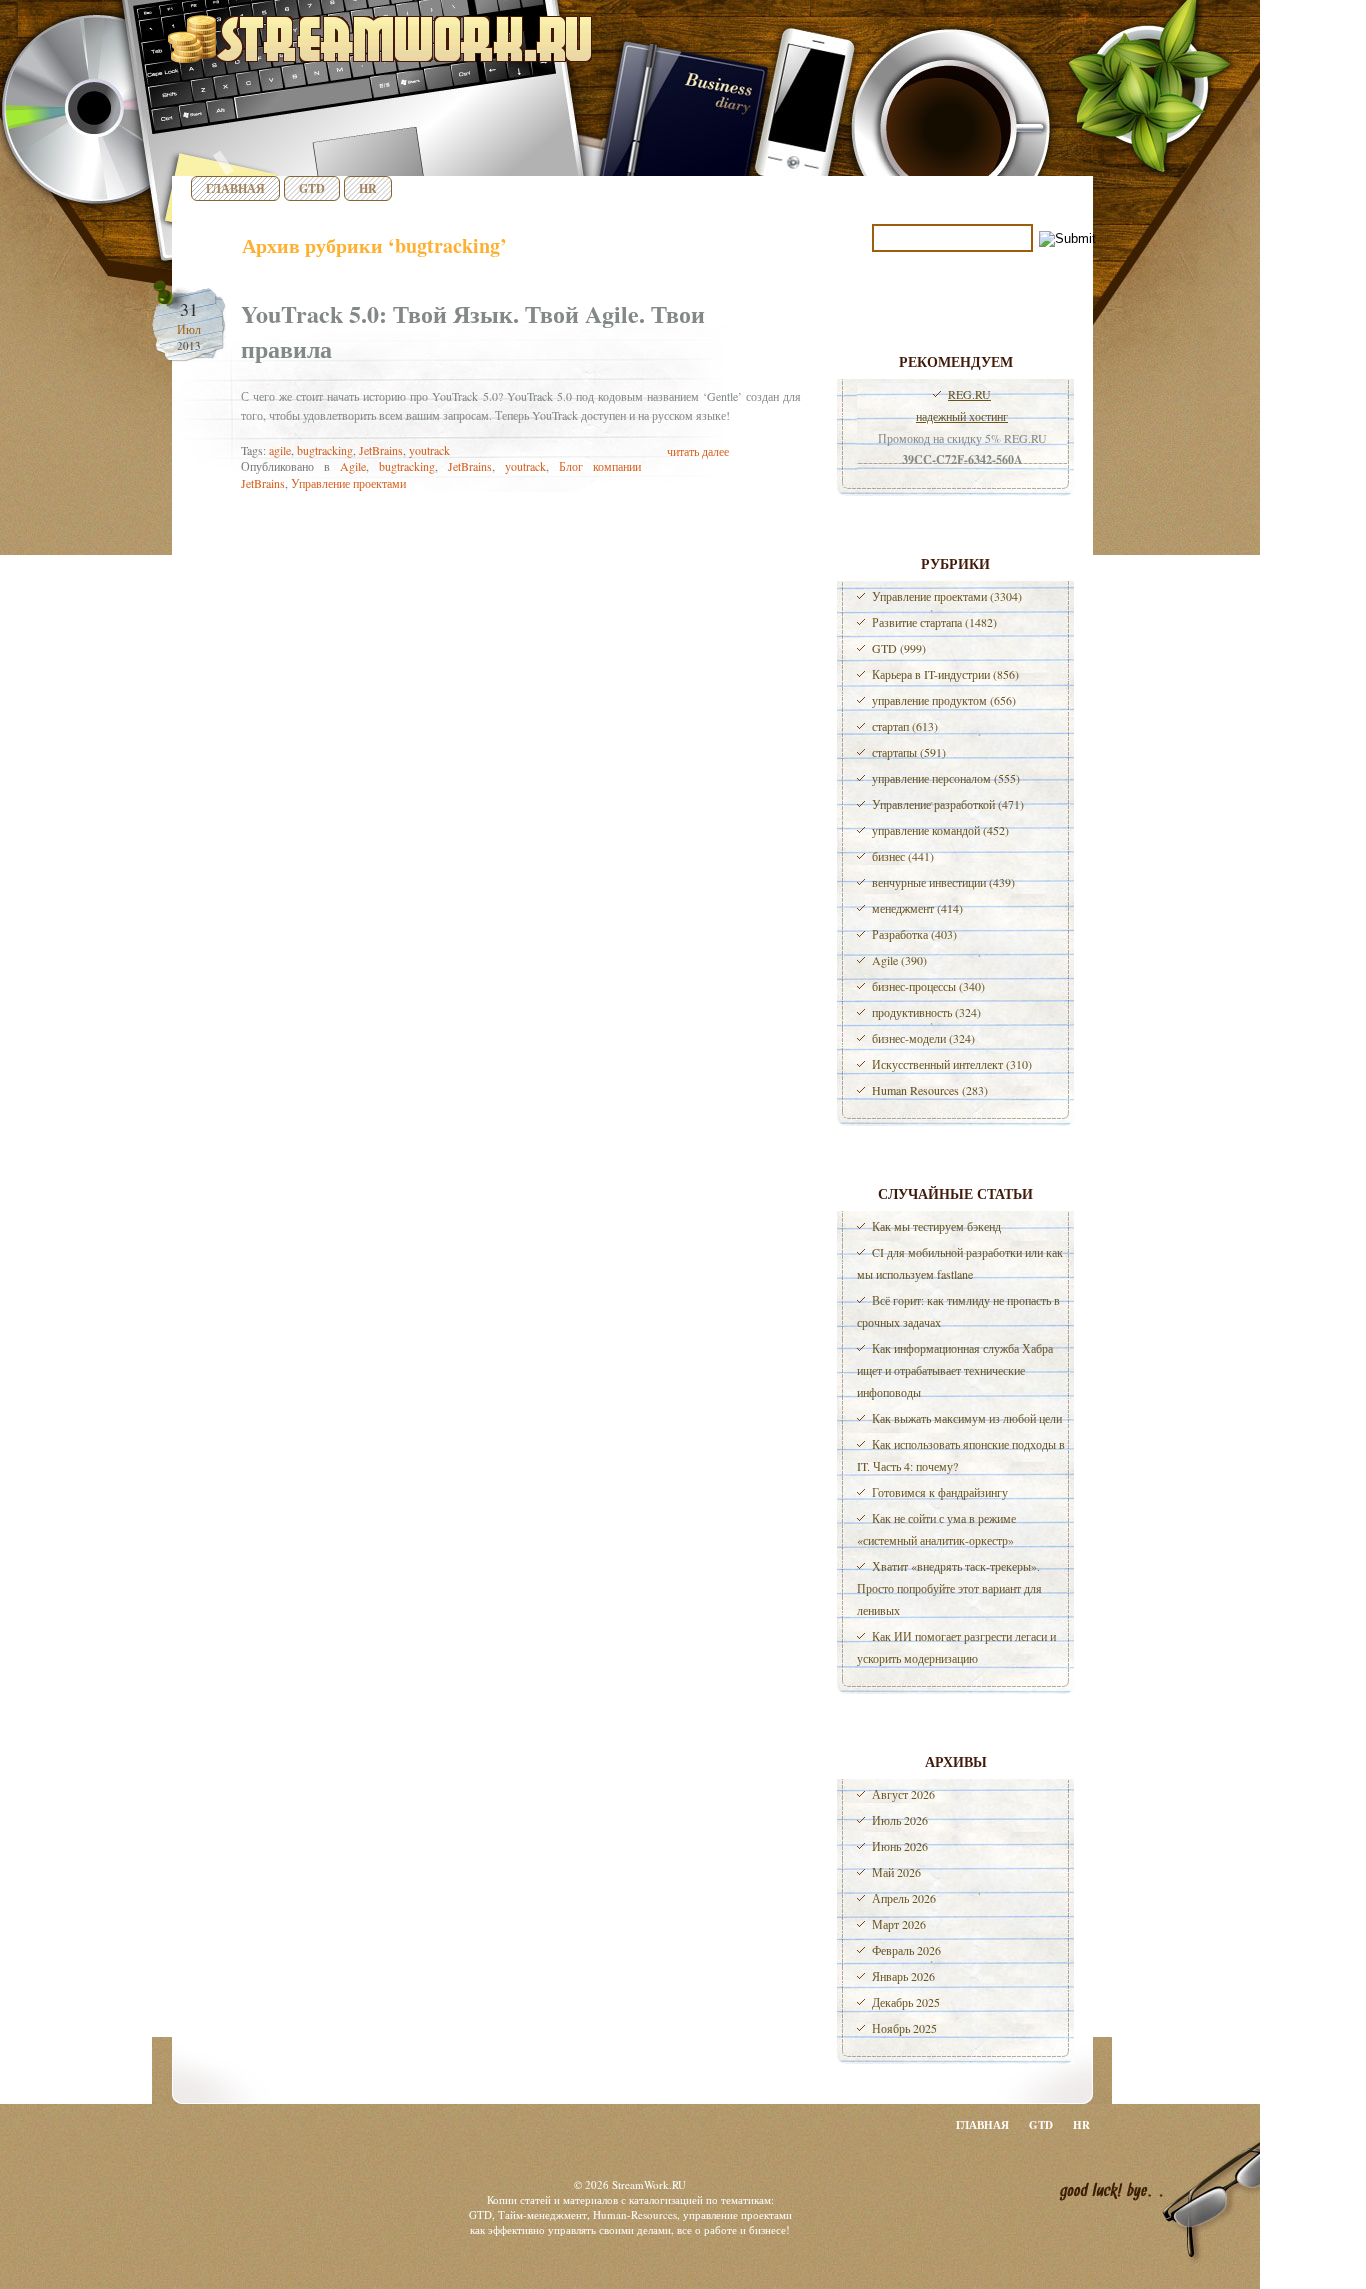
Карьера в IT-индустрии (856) (945, 674)
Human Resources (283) (930, 1090)
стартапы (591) (909, 752)
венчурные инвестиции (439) (943, 882)
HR (368, 188)
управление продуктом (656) (944, 700)
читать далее (698, 451)
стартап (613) (905, 726)
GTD (312, 188)
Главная (235, 188)
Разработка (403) (914, 934)
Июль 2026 (900, 1820)
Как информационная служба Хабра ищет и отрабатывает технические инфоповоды (955, 1370)
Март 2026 (899, 1924)
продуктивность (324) (926, 1012)
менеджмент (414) (917, 908)
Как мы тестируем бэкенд (936, 1226)
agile (280, 450)
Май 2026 (896, 1872)
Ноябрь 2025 (904, 2028)
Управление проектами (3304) (947, 596)
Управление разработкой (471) (948, 804)
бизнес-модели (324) (923, 1038)
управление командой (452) (940, 830)
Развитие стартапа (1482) (934, 622)
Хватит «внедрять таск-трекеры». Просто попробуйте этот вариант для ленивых (949, 1588)
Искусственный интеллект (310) (952, 1064)
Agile (353, 466)
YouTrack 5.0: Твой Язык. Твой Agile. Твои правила (473, 331)
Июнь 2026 (900, 1846)
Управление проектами (348, 483)
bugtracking (325, 450)
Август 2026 (903, 1794)
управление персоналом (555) (946, 778)
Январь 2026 (903, 1976)
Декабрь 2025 (906, 2002)
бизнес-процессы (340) (928, 986)
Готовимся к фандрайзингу (940, 1492)
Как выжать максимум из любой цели (967, 1418)
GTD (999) (899, 648)
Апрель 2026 (904, 1898)
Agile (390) (899, 960)
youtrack (429, 450)
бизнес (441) (903, 856)
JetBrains (381, 450)
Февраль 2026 (906, 1950)
